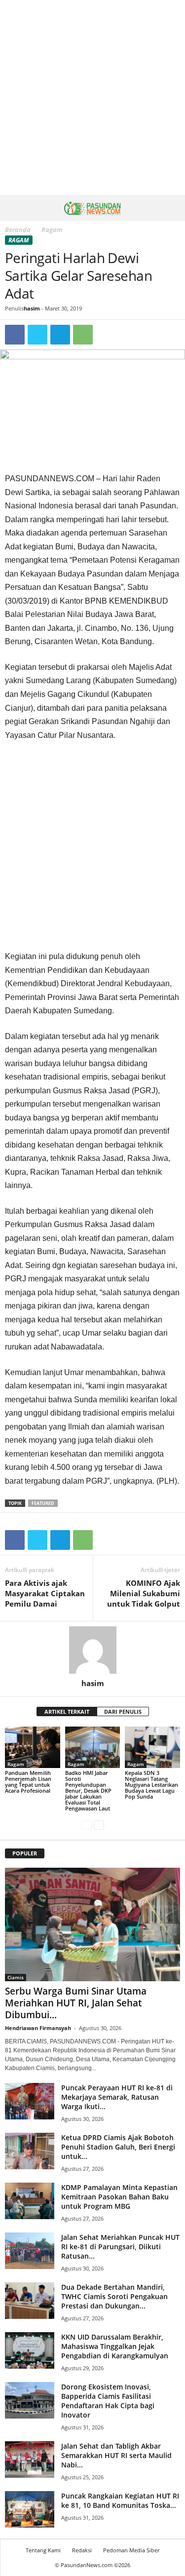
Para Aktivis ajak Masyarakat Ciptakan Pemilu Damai (45, 1593)
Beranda (18, 230)
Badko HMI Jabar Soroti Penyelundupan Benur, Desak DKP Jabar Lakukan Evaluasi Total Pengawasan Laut (88, 1790)
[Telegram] (60, 335)
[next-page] (99, 1825)
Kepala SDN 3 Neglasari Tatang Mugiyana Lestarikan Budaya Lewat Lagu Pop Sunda (151, 1785)
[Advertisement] (92, 97)
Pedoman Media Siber (131, 2550)
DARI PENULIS (123, 1711)
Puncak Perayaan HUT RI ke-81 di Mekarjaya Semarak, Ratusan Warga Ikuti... (117, 2097)
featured (43, 1503)
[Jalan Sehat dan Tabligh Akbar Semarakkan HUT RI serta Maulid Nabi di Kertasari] (30, 2460)
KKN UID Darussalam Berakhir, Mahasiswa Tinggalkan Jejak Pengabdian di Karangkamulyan (115, 2346)
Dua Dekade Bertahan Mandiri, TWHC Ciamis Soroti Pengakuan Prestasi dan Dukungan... (114, 2296)
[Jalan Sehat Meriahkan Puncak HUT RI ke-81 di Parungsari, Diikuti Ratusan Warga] (30, 2251)
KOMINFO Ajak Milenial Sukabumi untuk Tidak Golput (144, 1593)
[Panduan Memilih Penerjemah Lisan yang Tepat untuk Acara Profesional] (33, 1747)
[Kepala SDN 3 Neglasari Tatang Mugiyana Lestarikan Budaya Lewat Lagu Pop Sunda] (152, 1747)
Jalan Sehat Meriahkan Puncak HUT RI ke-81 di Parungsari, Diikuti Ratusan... (120, 2247)
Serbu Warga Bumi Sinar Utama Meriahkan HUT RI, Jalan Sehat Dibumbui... (76, 2003)
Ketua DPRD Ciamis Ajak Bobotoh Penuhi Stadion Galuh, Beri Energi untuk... (118, 2147)
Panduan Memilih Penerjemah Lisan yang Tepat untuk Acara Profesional (28, 1782)
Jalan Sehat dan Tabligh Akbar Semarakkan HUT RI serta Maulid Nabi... (116, 2455)
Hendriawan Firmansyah (38, 2028)
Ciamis (16, 1977)
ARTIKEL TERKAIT (67, 1711)
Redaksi (82, 2550)
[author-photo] (92, 1650)
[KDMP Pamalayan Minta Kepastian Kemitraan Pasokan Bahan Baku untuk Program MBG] (30, 2201)
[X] (37, 335)
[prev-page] (87, 1825)
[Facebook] (15, 335)
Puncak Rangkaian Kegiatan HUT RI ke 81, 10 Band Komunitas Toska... (120, 2500)
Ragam (19, 240)
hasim (32, 308)
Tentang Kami (43, 2550)
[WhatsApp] (83, 335)
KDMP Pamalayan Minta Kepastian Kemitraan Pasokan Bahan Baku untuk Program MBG (119, 2197)
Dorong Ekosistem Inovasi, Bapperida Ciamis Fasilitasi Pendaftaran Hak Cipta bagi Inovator (108, 2401)
